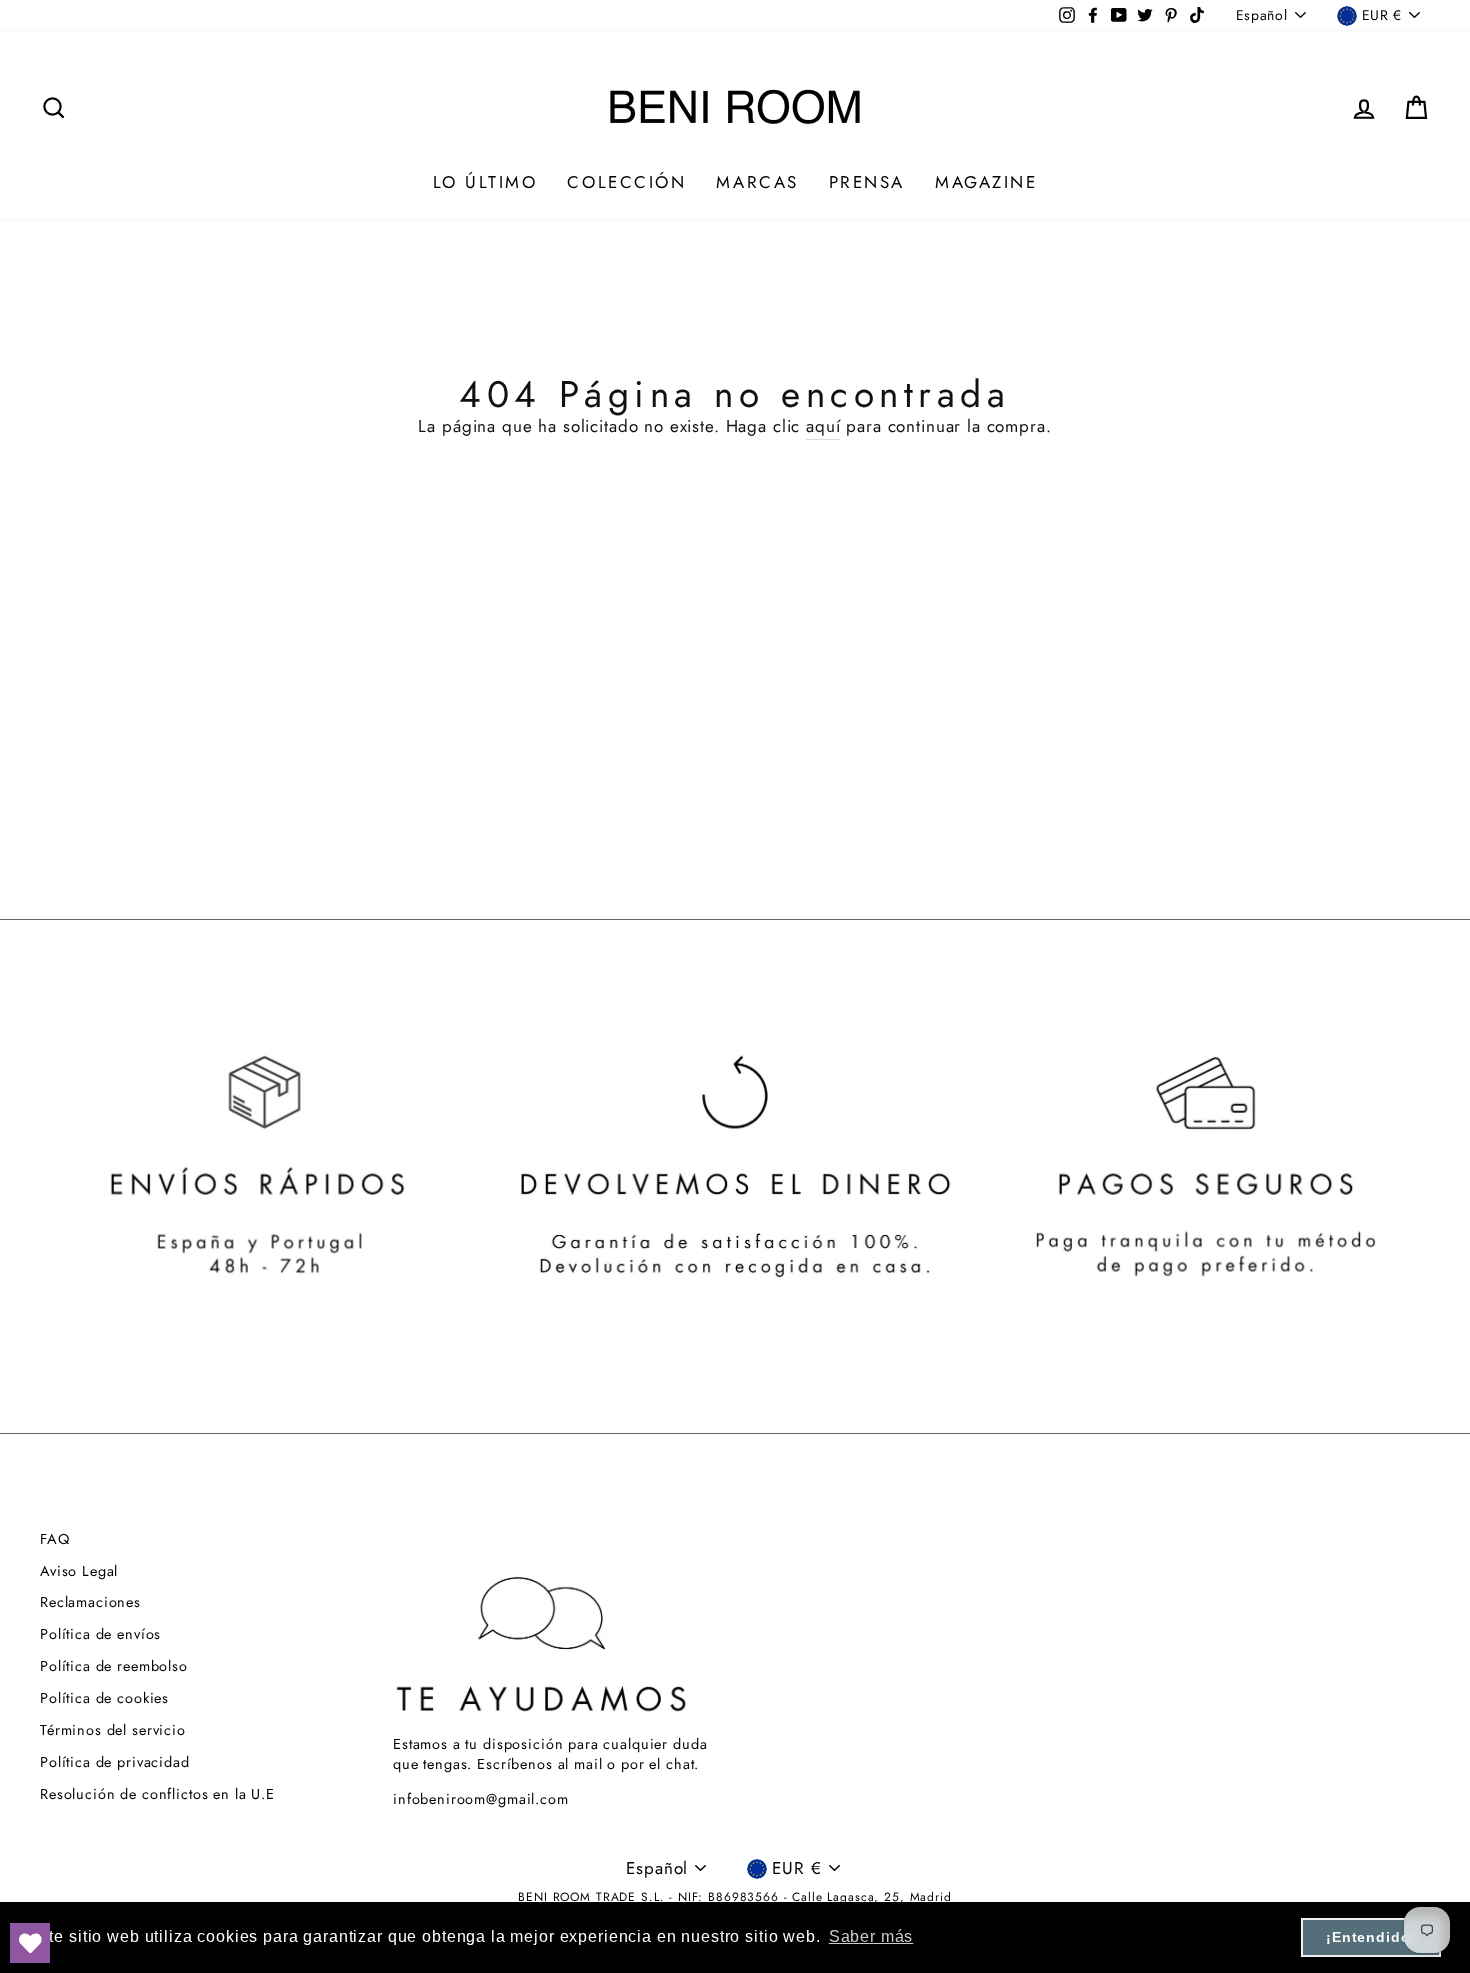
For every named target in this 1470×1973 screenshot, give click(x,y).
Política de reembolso (114, 1666)
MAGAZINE (986, 182)
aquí (823, 426)
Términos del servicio (113, 1730)
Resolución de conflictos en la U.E (157, 1794)
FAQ (55, 1539)
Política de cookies (104, 1698)
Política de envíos (100, 1634)
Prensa (867, 182)
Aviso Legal (79, 1571)
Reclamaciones (90, 1602)
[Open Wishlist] (30, 1943)
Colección (626, 182)
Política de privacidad (115, 1762)
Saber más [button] (871, 1936)
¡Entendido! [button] (1371, 1937)
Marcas (757, 182)
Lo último (485, 182)
